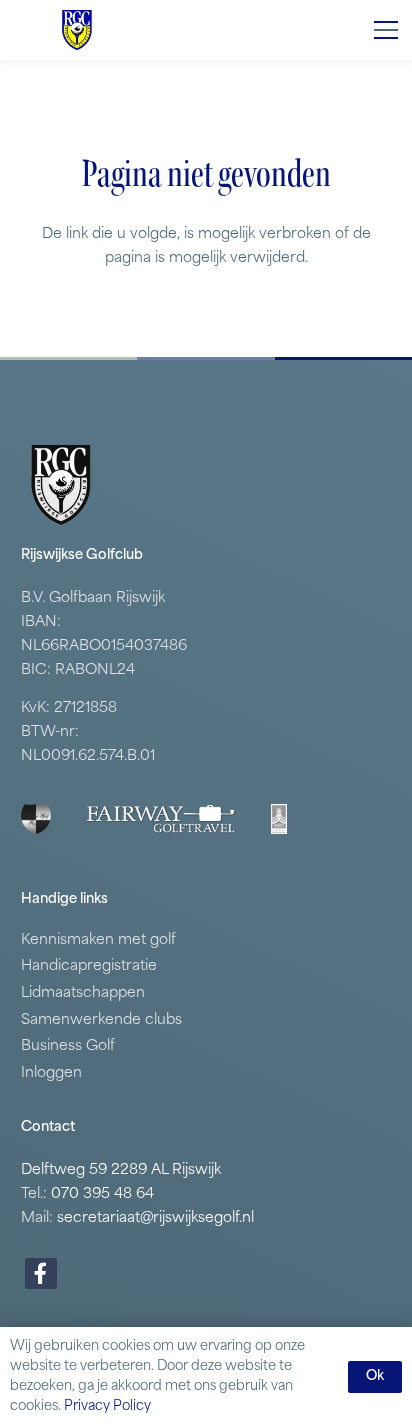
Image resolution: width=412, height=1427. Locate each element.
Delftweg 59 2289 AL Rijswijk (121, 1170)
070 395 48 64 (102, 1194)
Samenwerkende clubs (101, 1020)
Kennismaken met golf (98, 940)
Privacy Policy (107, 1406)
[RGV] (77, 30)
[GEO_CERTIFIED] (279, 819)
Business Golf (68, 1046)
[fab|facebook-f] (41, 1274)
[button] (386, 30)
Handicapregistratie (89, 966)
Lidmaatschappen (83, 993)
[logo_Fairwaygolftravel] (161, 819)
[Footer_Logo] (36, 819)
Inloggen (51, 1073)
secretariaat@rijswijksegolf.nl (155, 1218)
